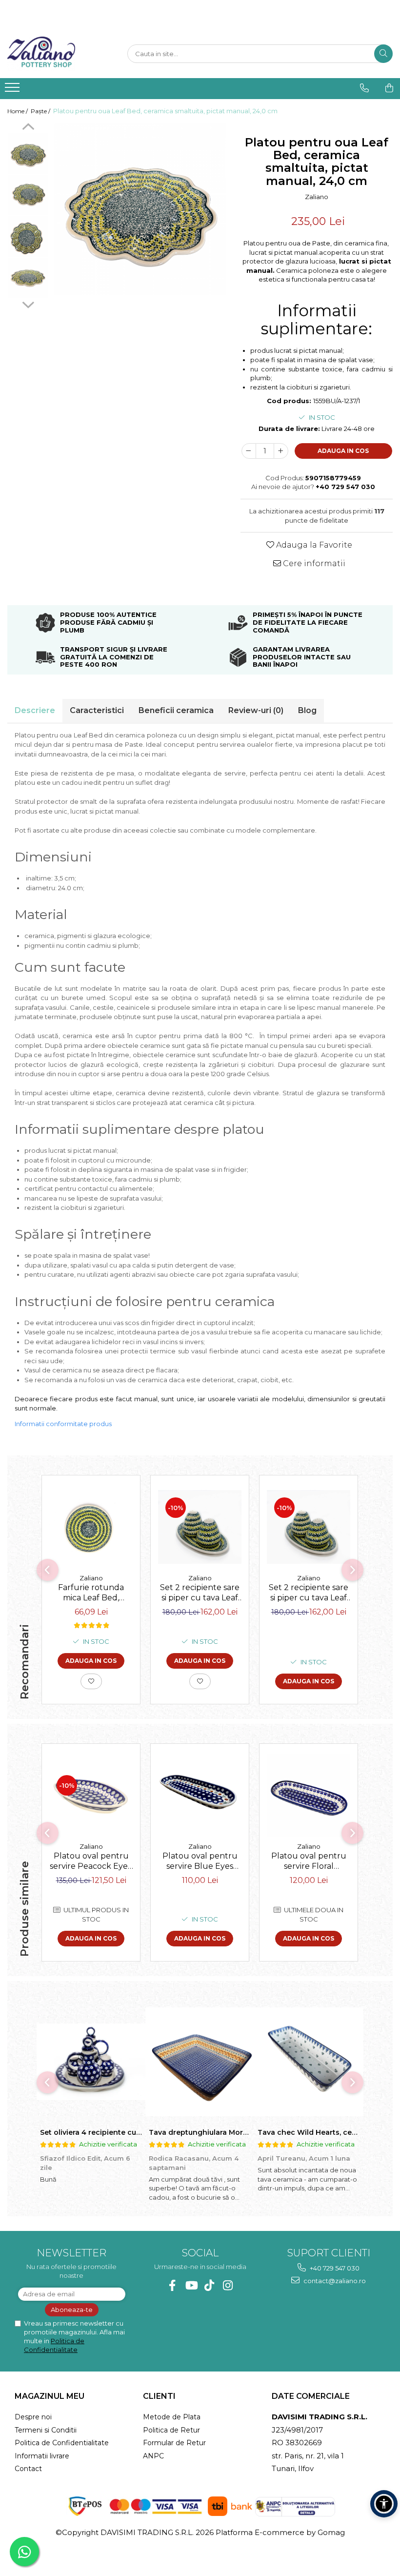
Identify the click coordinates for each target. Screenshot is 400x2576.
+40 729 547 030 (334, 2268)
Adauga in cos (343, 451)
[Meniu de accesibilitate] (384, 2504)
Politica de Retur (171, 2430)
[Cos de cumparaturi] (389, 88)
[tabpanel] (140, 209)
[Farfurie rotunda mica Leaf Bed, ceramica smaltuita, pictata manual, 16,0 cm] (91, 1527)
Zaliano (317, 197)
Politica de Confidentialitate (62, 2443)
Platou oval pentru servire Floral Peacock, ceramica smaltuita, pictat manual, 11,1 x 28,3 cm (309, 1862)
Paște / (41, 111)
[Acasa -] (56, 54)
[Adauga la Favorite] (91, 1681)
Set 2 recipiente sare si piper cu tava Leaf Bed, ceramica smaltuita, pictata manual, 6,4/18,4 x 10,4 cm (200, 1594)
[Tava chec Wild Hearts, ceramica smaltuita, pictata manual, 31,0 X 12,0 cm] (309, 2062)
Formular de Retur (174, 2443)
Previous (28, 128)
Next (28, 304)
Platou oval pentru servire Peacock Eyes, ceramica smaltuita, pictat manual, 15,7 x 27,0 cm (91, 1862)
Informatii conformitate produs (63, 1424)
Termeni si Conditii (46, 2430)
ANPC (153, 2456)
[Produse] (13, 90)
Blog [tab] (307, 710)
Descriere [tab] (35, 710)
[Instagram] (228, 2285)
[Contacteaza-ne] (364, 88)
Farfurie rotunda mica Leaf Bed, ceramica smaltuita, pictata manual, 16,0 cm (91, 1594)
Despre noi (33, 2417)
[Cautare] (383, 54)
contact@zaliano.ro (334, 2281)
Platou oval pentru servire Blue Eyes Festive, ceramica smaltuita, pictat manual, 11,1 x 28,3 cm (200, 1862)
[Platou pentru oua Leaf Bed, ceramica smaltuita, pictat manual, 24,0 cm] (140, 209)
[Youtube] (191, 2285)
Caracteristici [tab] (97, 710)
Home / (18, 111)
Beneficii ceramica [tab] (176, 710)
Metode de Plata (172, 2417)
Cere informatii (313, 563)
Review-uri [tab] (256, 710)
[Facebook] (172, 2285)
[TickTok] (210, 2285)
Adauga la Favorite (313, 545)
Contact (28, 2469)
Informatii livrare (42, 2456)
